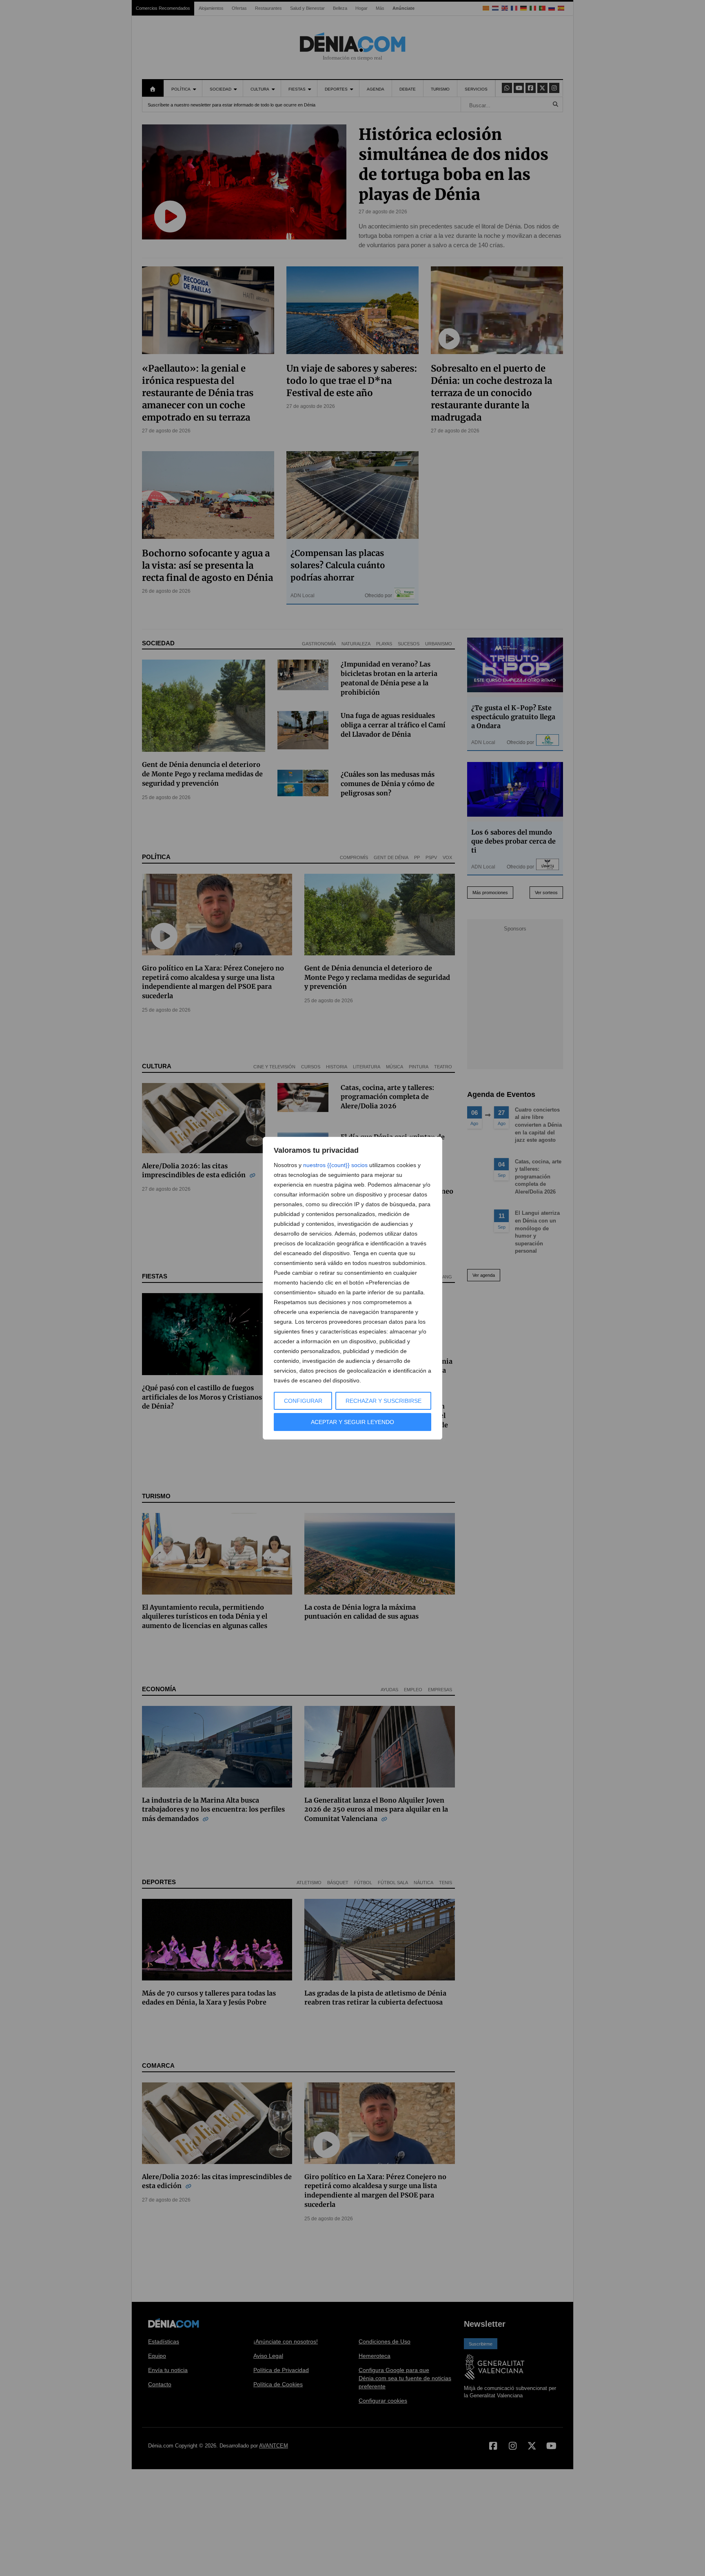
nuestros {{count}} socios (335, 1165)
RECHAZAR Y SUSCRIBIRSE (384, 1401)
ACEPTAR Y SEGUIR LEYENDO (352, 1422)
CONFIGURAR (303, 1401)
